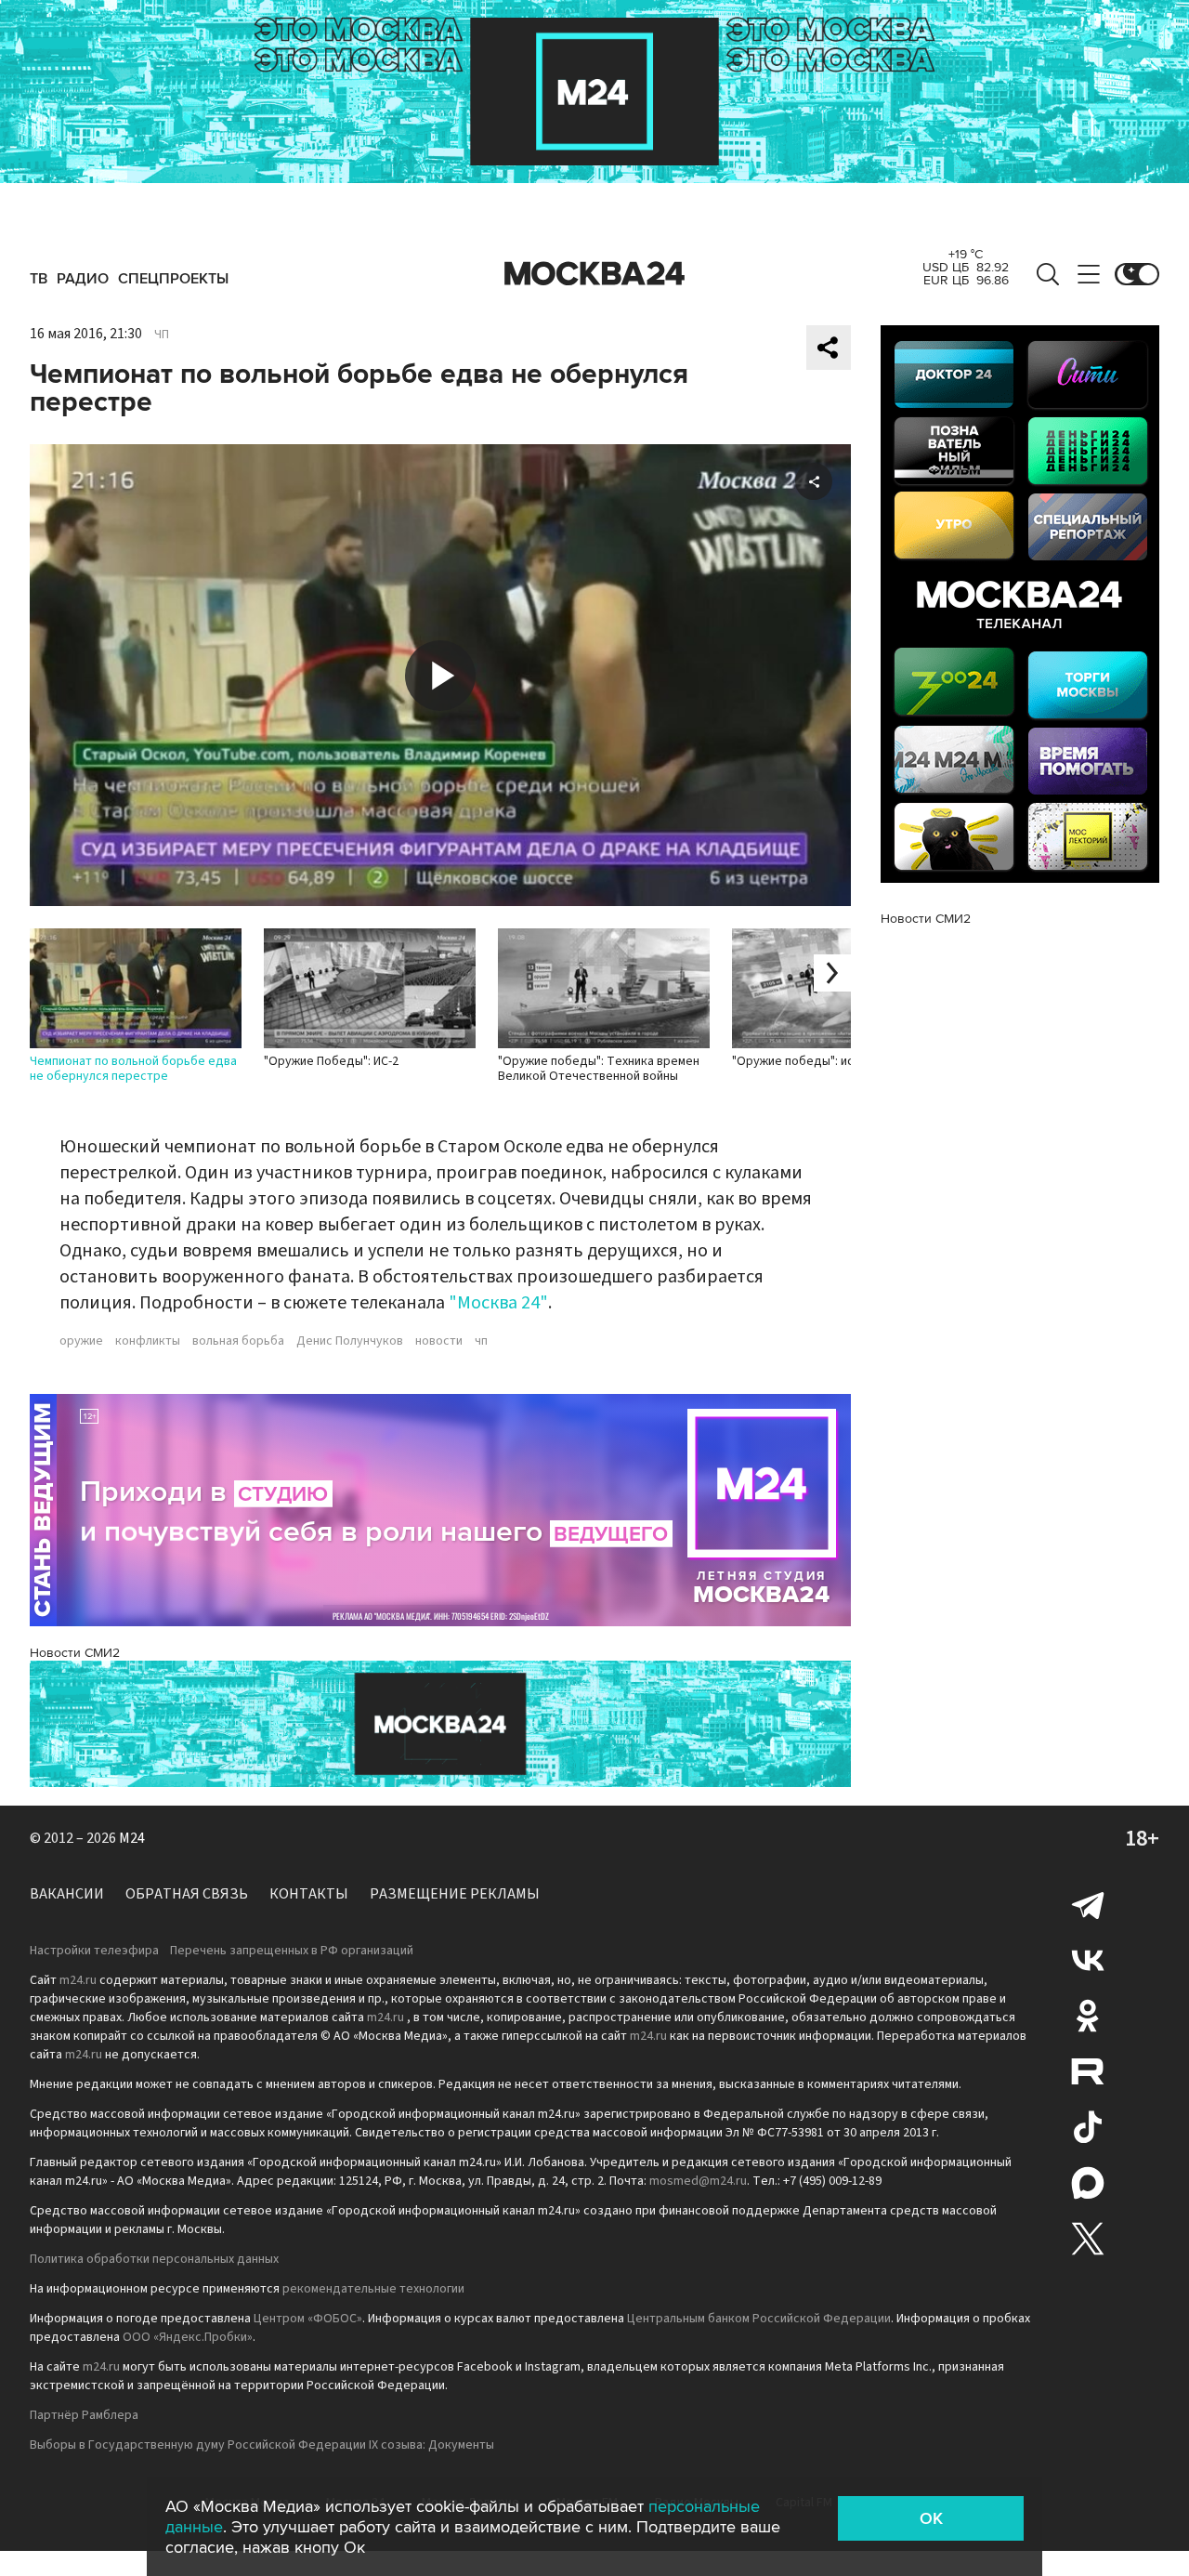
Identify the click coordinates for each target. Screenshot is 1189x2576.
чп (481, 1341)
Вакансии (67, 1894)
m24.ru (78, 1980)
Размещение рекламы (455, 1894)
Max (1088, 2183)
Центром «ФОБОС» (308, 2319)
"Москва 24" (498, 1303)
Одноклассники (1088, 2016)
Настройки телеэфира (94, 1951)
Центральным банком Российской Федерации (759, 2319)
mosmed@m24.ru (698, 2181)
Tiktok (1088, 2127)
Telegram (1088, 1904)
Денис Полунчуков (350, 1341)
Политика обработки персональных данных (154, 2259)
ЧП (162, 335)
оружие (81, 1341)
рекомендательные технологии (373, 2289)
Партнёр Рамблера (84, 2415)
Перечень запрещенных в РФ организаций (292, 1951)
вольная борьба (238, 1341)
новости (439, 1341)
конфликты (148, 1341)
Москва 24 (594, 274)
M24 (132, 1838)
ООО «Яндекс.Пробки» (188, 2337)
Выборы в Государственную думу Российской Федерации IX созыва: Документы (262, 2445)
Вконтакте (1088, 1960)
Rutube (1088, 2071)
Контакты (309, 1894)
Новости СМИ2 (75, 1653)
